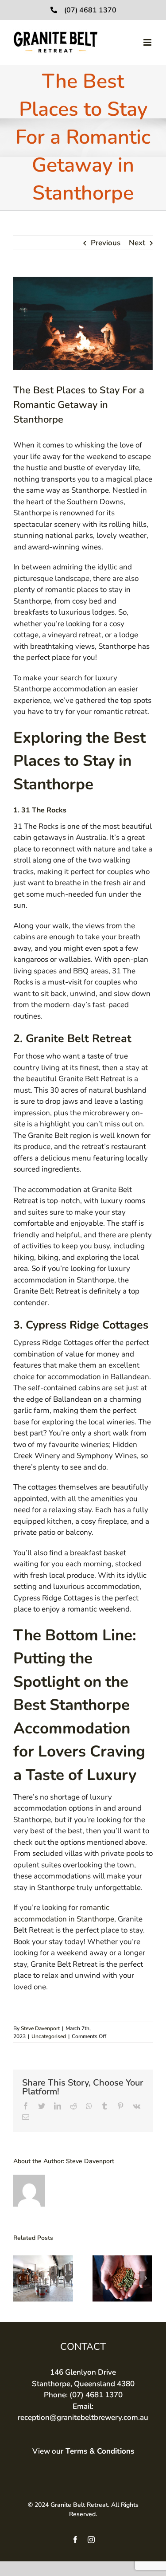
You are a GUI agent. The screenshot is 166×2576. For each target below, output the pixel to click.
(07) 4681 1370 (90, 10)
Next (137, 243)
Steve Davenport (40, 2028)
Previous (106, 243)
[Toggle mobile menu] (148, 42)
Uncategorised (49, 2036)
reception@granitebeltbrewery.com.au (83, 2417)
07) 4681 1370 (97, 2395)
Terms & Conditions (100, 2451)
